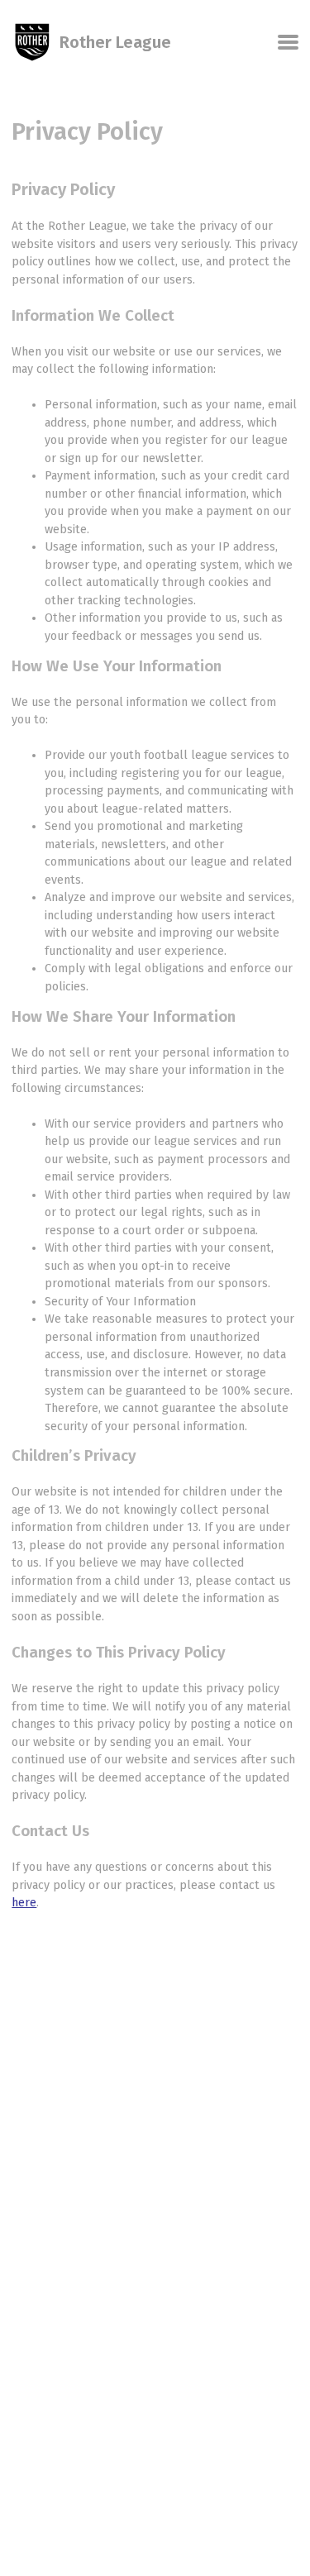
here (24, 1903)
